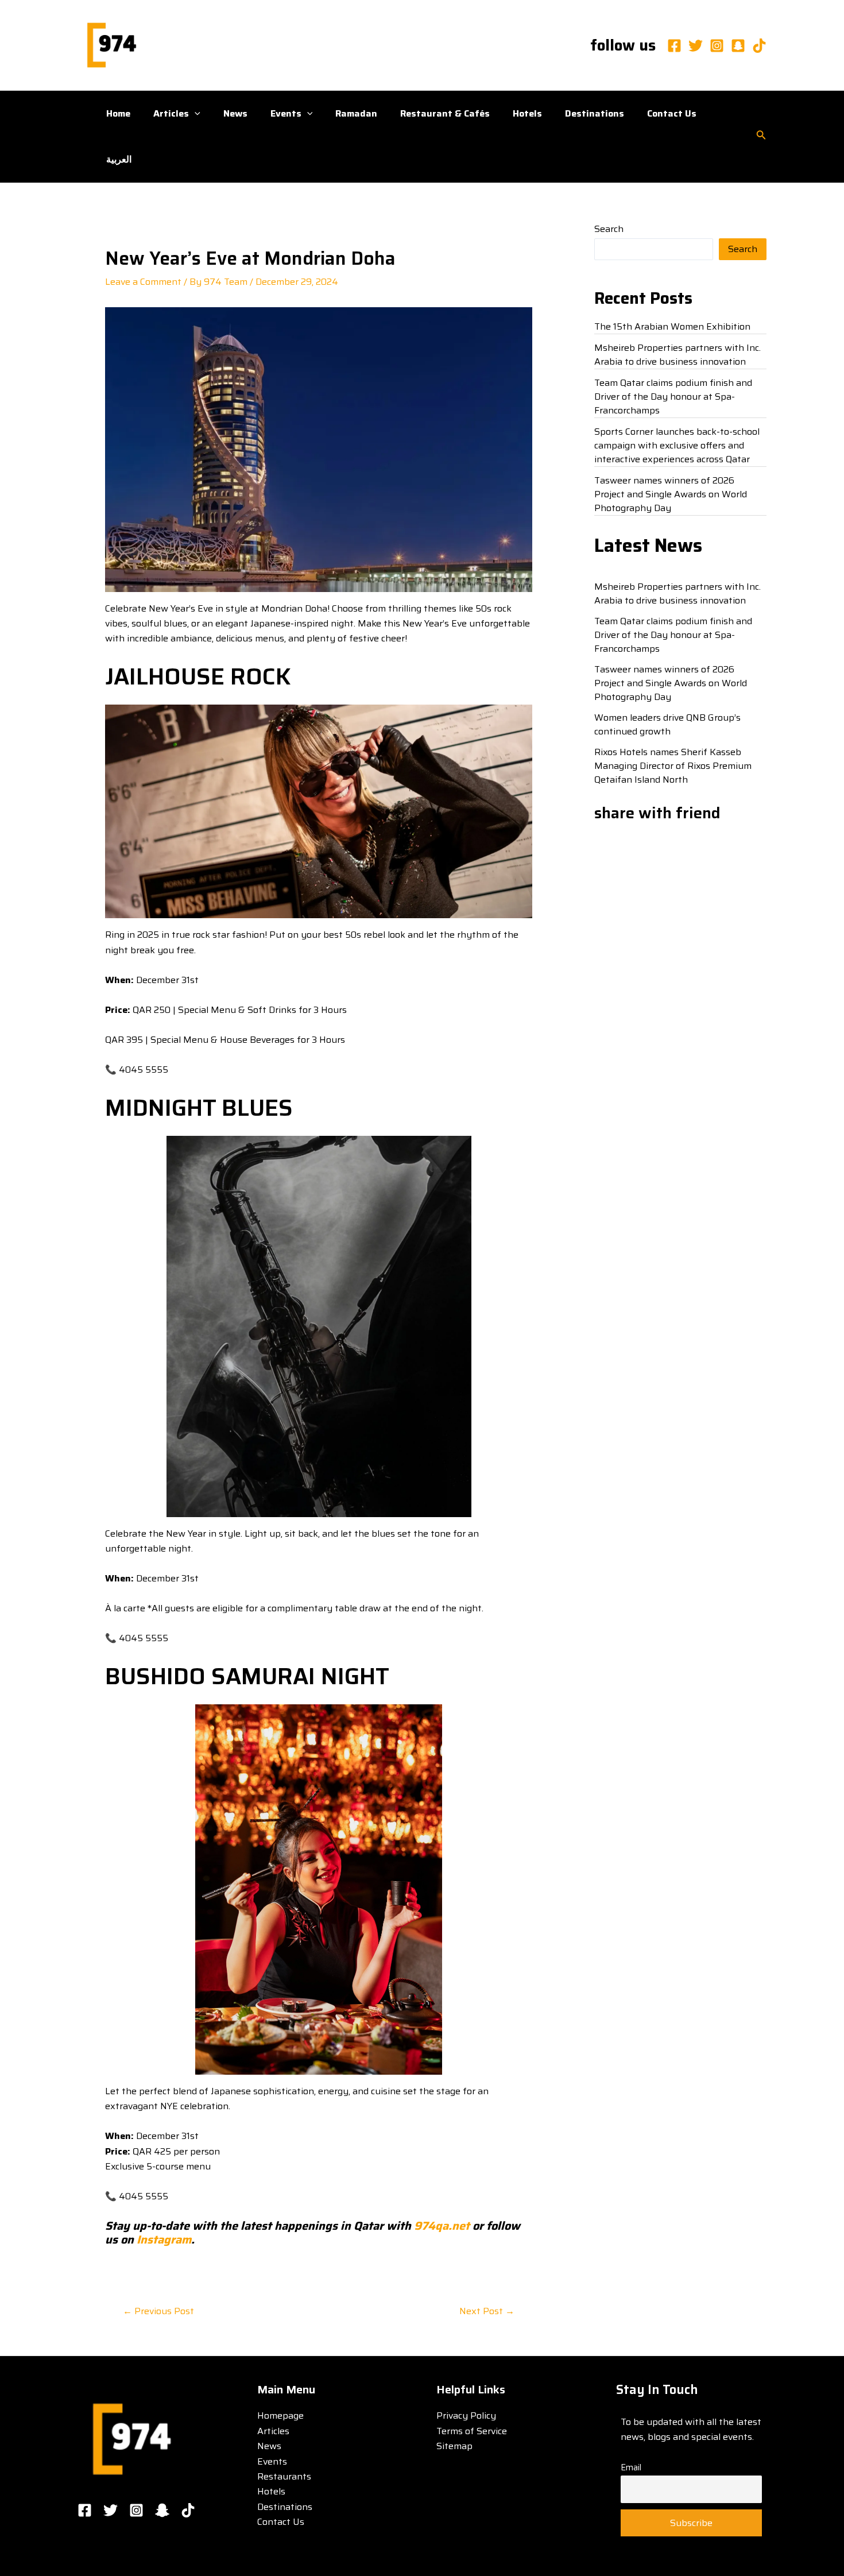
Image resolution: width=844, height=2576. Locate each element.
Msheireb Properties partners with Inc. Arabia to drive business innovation (677, 355)
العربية (119, 159)
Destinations (595, 113)
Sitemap (454, 2446)
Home (118, 113)
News (235, 113)
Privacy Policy (466, 2416)
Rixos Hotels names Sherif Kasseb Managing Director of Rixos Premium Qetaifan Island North (673, 766)
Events (286, 113)
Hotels (527, 113)
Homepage (280, 2416)
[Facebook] (674, 46)
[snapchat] (738, 46)
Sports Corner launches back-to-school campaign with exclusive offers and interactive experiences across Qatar (677, 445)
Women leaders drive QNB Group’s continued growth (667, 724)
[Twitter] (696, 46)
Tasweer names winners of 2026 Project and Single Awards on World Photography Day (671, 494)
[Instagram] (717, 46)
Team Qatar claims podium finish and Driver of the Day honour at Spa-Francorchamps (673, 397)
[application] (195, 114)
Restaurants (284, 2476)
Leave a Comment (143, 282)
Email (631, 2467)
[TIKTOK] (188, 2510)
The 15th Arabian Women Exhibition (672, 326)
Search (609, 229)
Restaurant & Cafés (445, 113)
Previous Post (158, 2311)
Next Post (487, 2311)
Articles (171, 113)
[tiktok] (759, 46)
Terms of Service (472, 2431)
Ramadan (356, 113)
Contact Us (672, 113)
